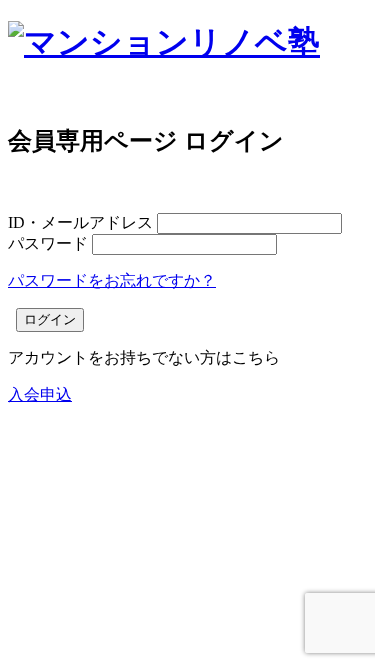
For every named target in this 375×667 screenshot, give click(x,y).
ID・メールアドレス (80, 222)
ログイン (50, 319)
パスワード (48, 243)
